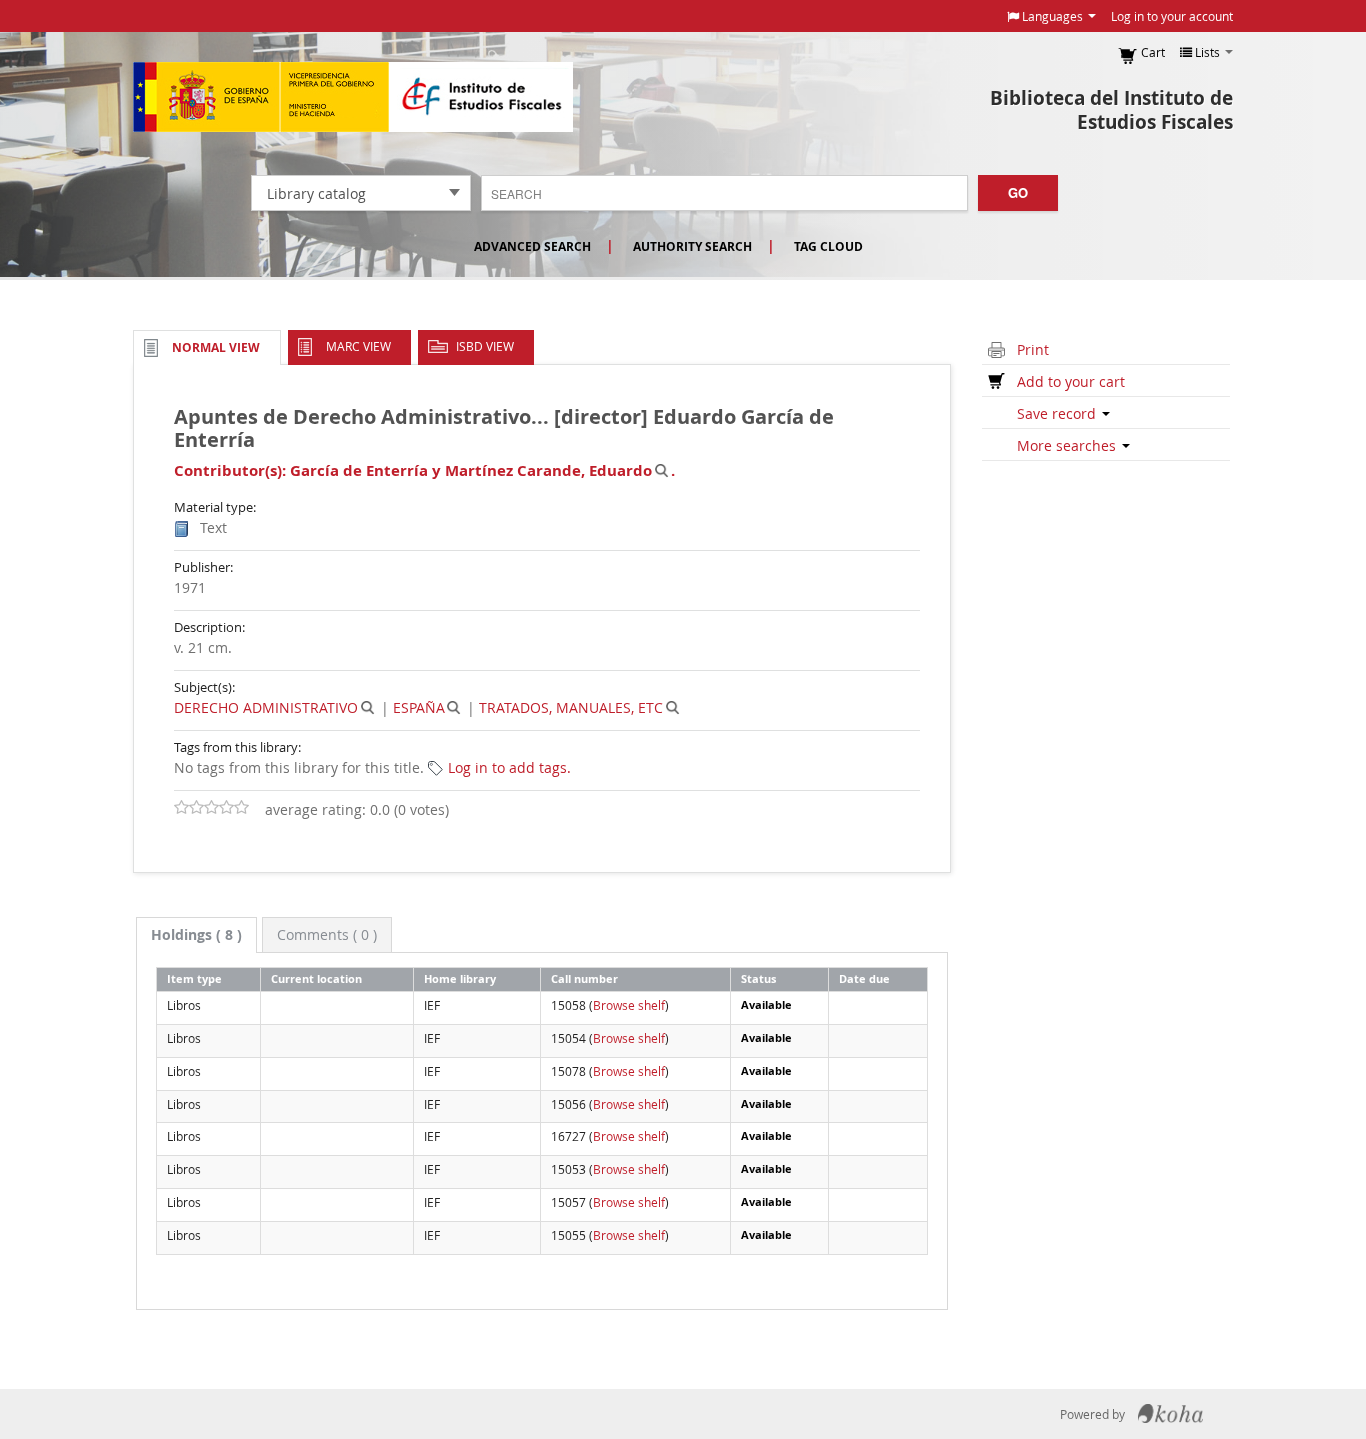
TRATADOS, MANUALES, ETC (571, 707)
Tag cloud (828, 246)
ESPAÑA (419, 707)
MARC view (358, 346)
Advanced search (532, 246)
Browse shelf (629, 1005)
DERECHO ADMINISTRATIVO (266, 707)
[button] (1051, 16)
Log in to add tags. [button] (509, 767)
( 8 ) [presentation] (196, 934)
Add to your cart (1071, 381)
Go (1018, 192)
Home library (460, 978)
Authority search (692, 246)
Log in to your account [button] (1172, 16)
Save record (1058, 413)
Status (758, 978)
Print (1033, 349)
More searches (1068, 445)
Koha (1170, 1414)
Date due (864, 978)
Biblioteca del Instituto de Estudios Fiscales (1111, 110)
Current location (316, 978)
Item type (194, 978)
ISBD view (485, 346)
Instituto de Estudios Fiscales (353, 97)
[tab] (196, 935)
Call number (584, 978)
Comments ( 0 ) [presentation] (327, 934)
